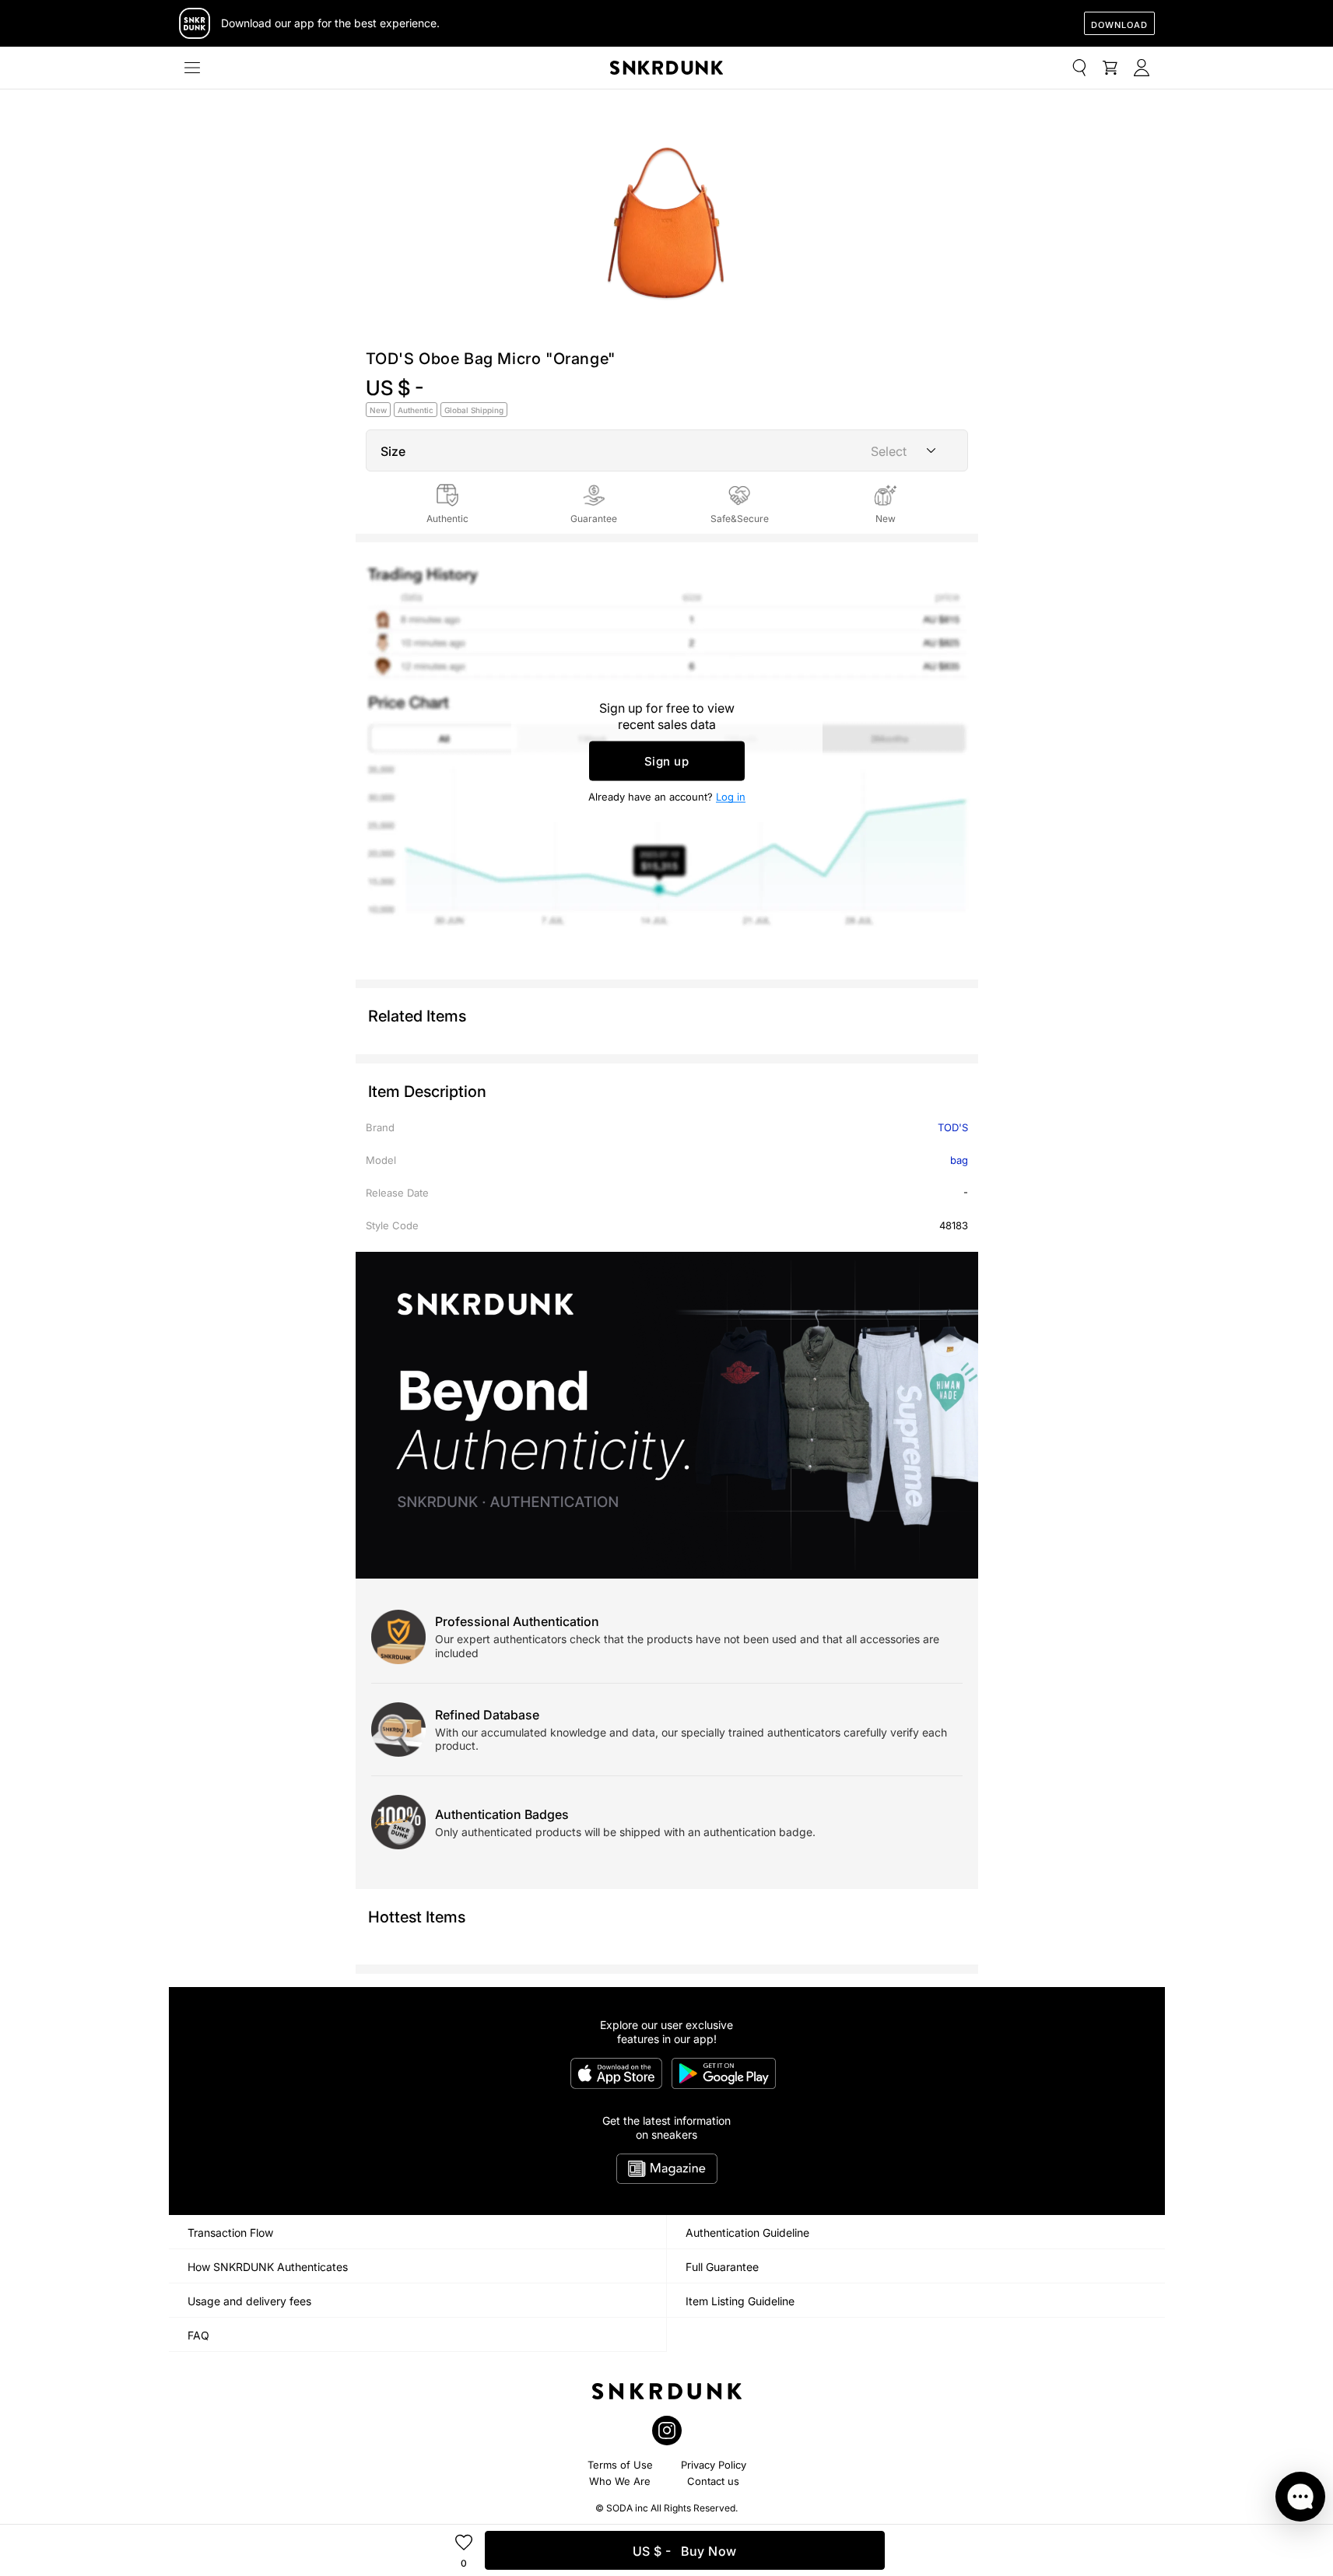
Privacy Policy (714, 2465)
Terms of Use (620, 2465)
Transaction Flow (230, 2233)
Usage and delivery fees (249, 2301)
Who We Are (620, 2481)
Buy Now (685, 2551)
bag (959, 1160)
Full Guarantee (722, 2267)
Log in (731, 797)
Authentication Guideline (747, 2233)
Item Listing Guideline (740, 2301)
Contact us (713, 2481)
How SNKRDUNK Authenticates (268, 2267)
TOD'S (953, 1127)
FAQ (198, 2335)
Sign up (667, 761)
